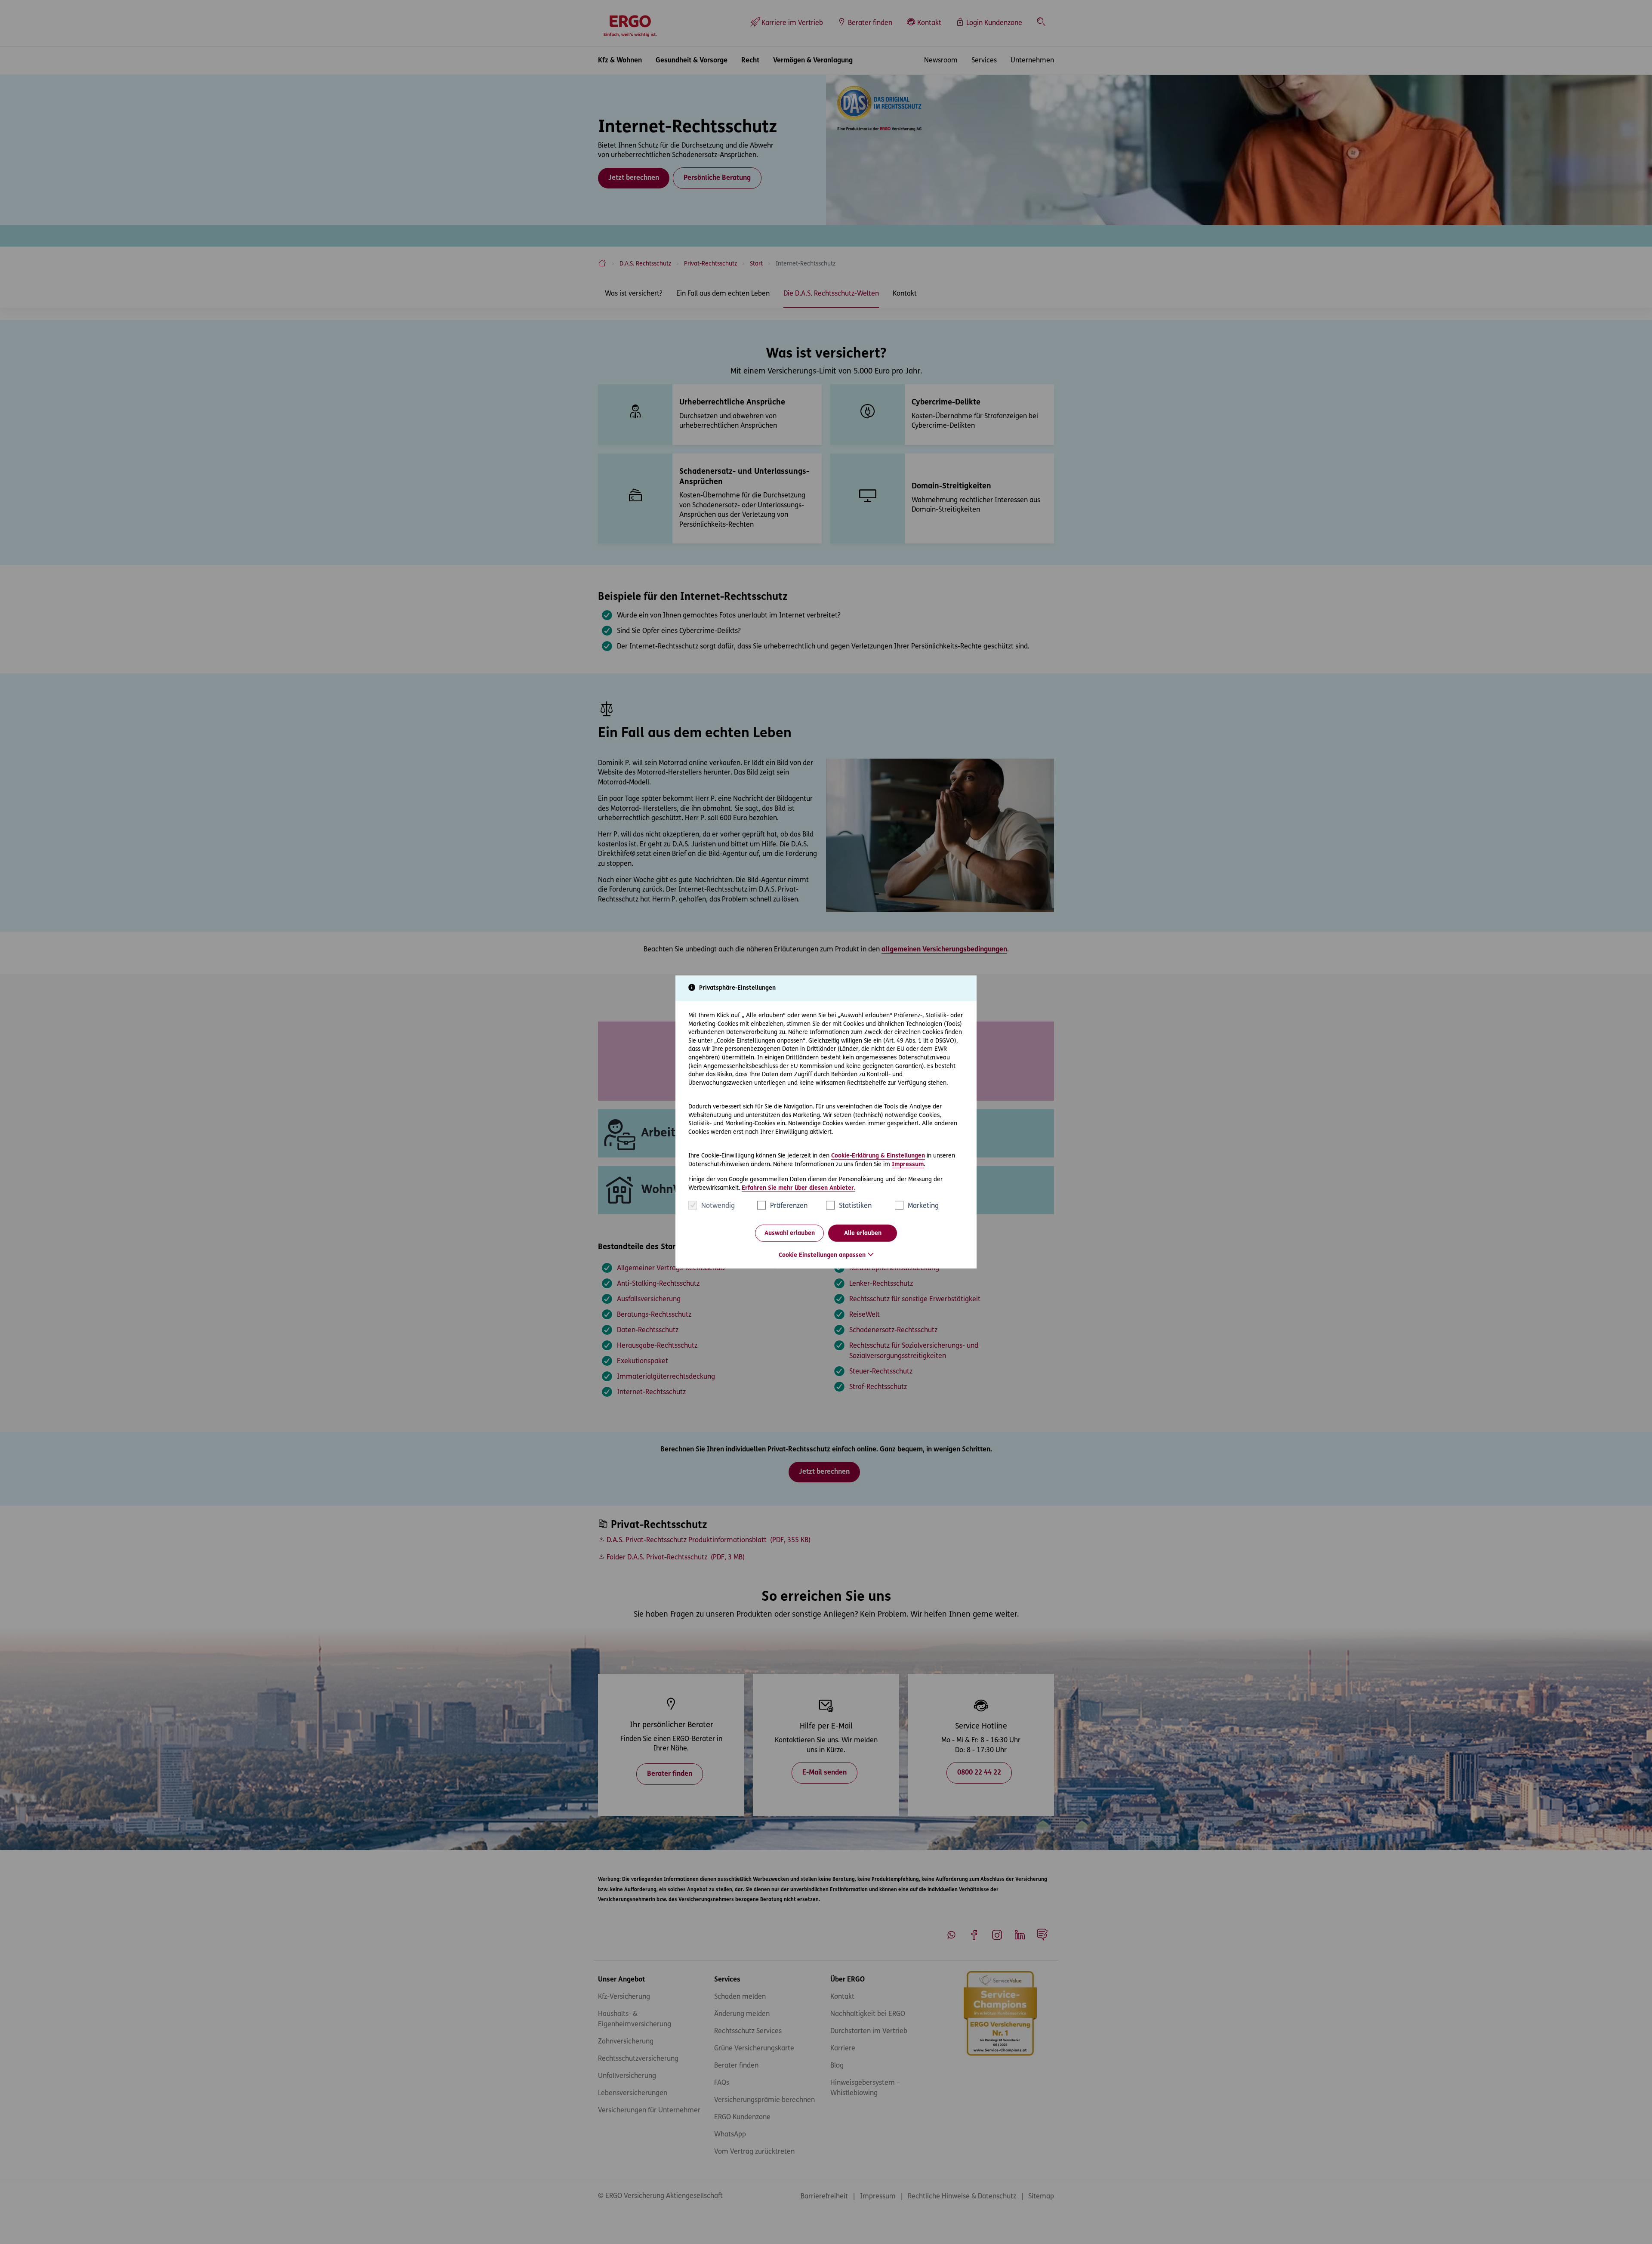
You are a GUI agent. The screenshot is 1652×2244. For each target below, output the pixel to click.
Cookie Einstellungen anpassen (822, 1255)
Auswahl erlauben (790, 1233)
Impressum (908, 1164)
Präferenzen (789, 1206)
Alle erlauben (863, 1233)
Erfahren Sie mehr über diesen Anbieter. (798, 1188)
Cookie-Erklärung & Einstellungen (878, 1156)
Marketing (923, 1206)
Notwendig (718, 1206)
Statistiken (855, 1206)
